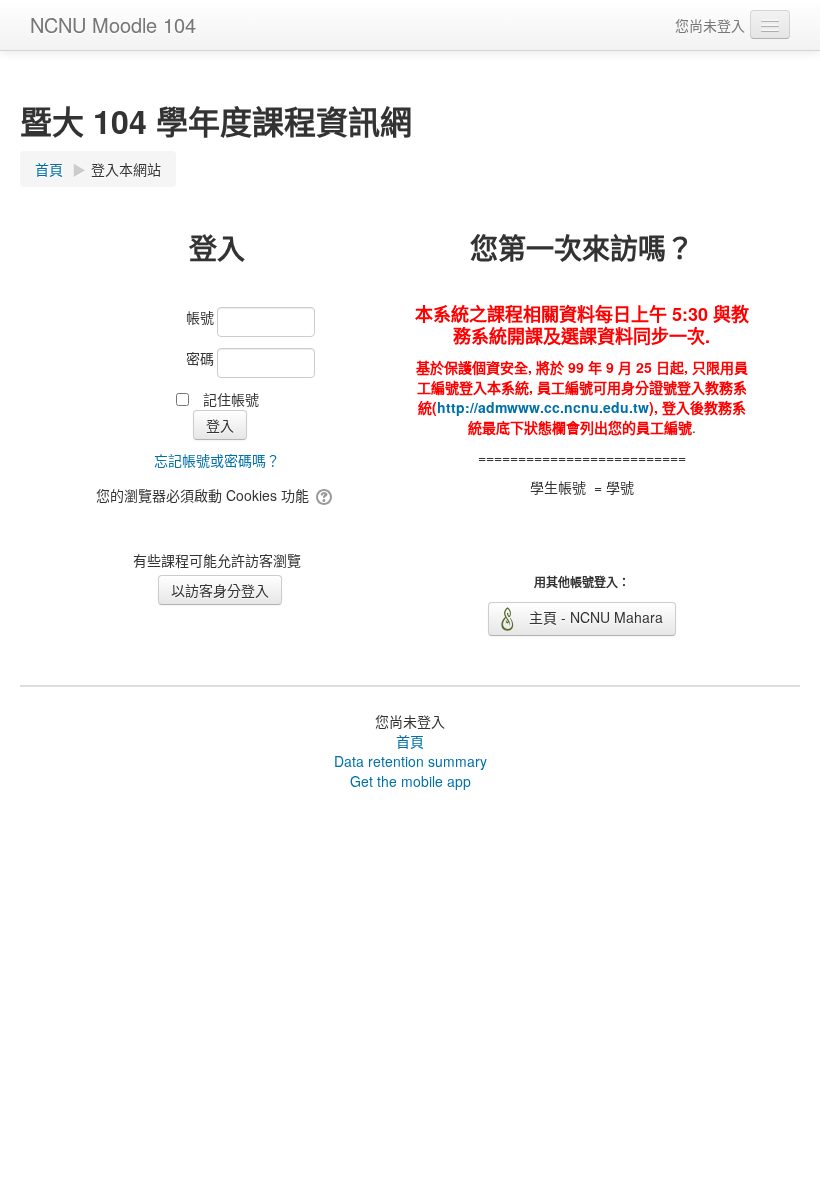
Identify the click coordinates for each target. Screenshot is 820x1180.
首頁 (410, 741)
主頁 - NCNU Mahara (594, 617)
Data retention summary (410, 761)
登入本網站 (126, 169)
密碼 (200, 358)
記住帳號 (231, 399)
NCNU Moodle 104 (113, 24)
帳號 (200, 317)
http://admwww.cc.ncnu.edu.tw (543, 407)
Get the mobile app (410, 781)
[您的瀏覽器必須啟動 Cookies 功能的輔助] (325, 495)
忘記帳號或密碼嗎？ (217, 460)
